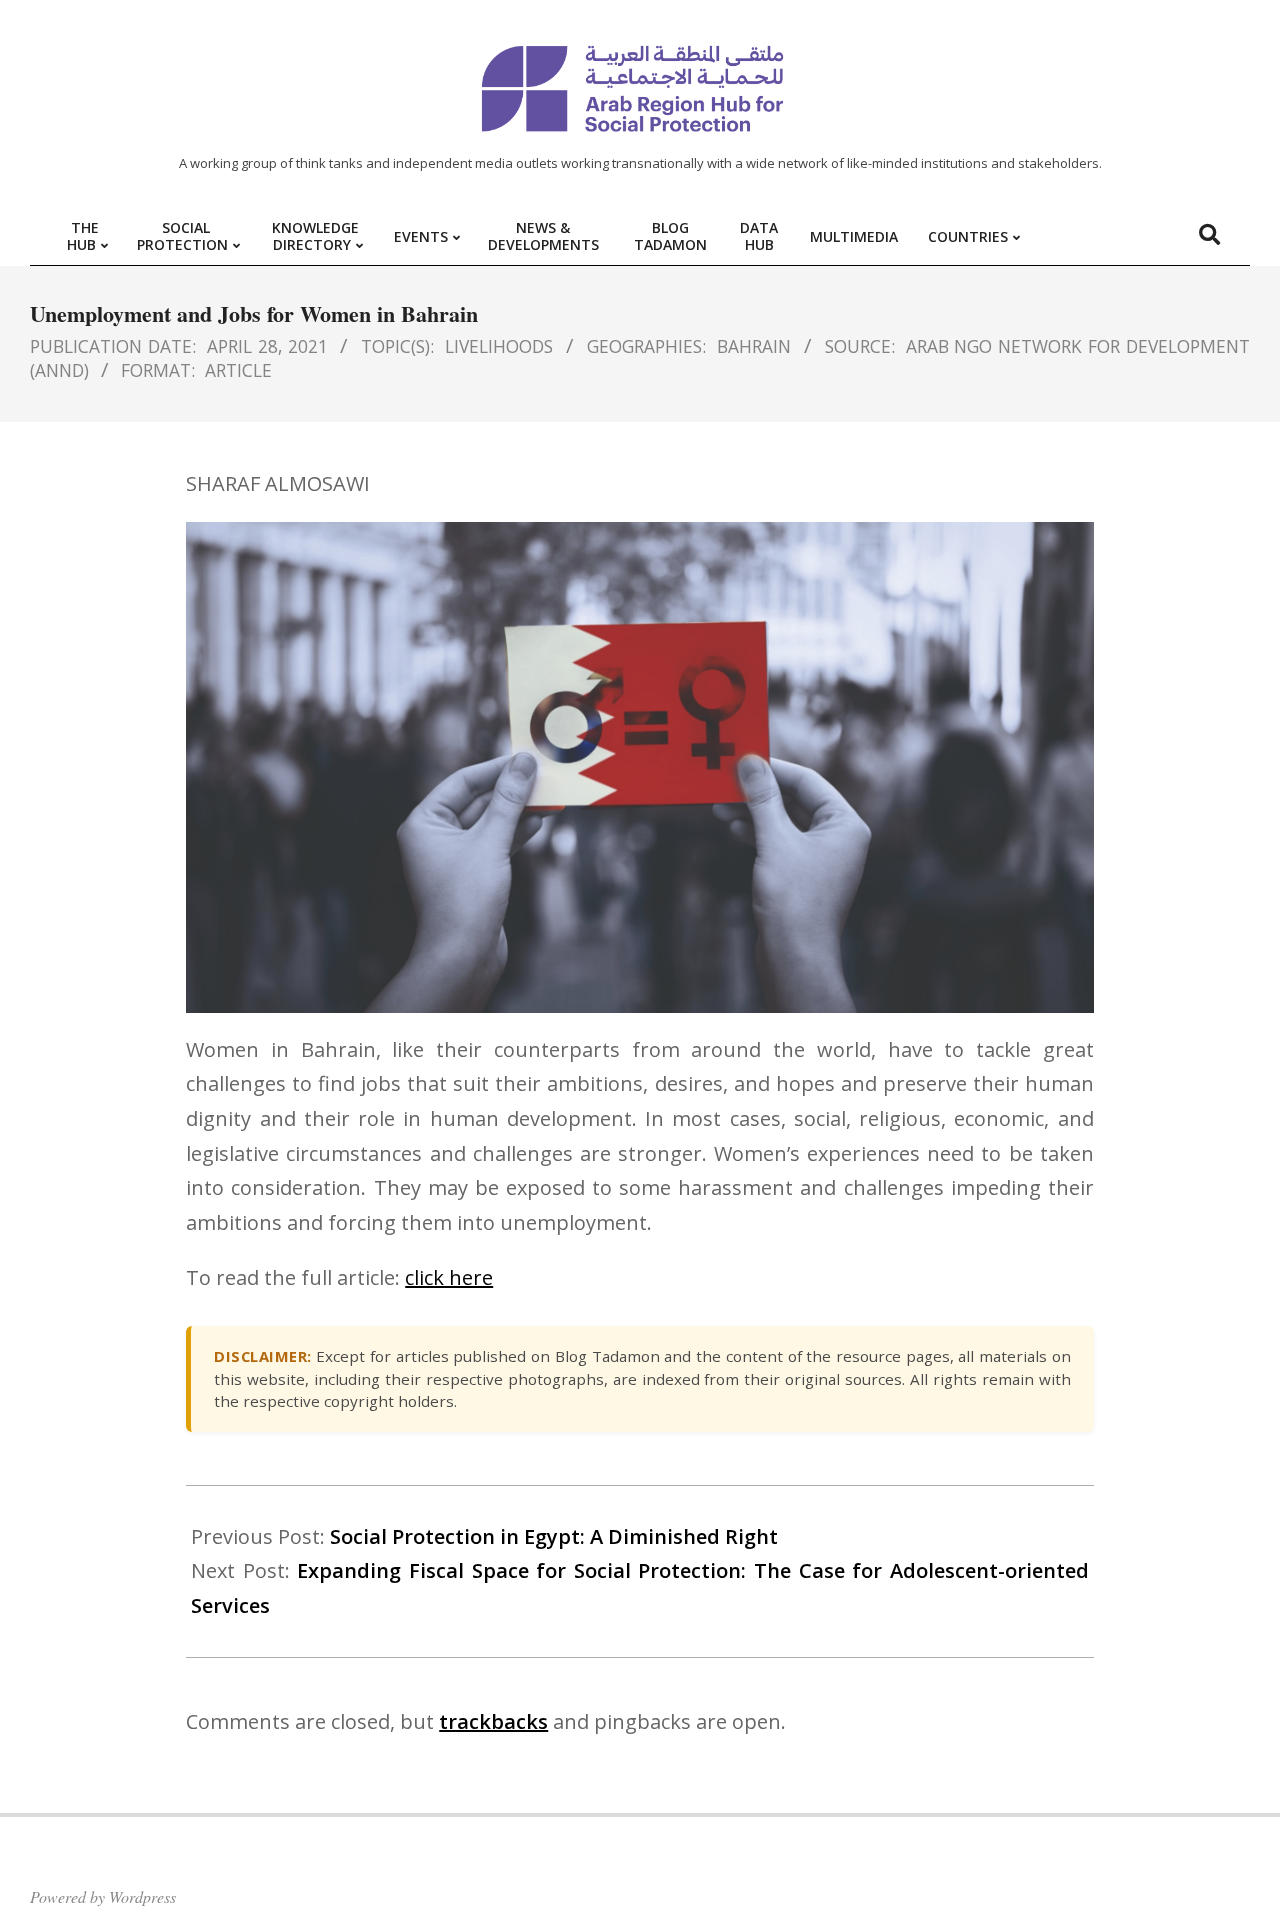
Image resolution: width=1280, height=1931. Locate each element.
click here (449, 1277)
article (238, 370)
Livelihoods (499, 346)
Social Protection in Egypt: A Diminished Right (554, 1536)
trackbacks (493, 1721)
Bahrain (754, 346)
